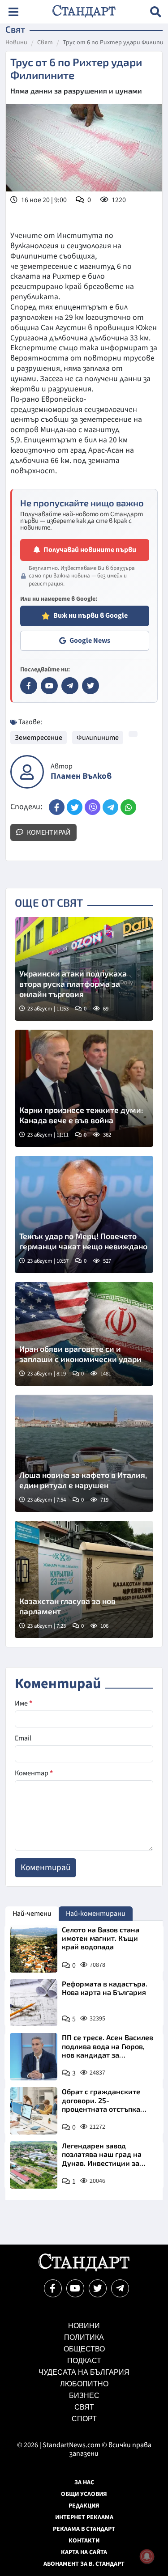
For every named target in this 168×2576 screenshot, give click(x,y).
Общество (84, 2349)
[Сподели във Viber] (93, 807)
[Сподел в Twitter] (75, 807)
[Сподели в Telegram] (110, 807)
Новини (16, 43)
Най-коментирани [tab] (96, 1914)
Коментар (34, 1773)
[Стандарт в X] (90, 686)
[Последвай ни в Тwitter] (98, 2288)
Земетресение (39, 738)
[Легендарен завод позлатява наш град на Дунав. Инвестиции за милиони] (34, 2165)
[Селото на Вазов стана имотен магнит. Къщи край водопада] (34, 1949)
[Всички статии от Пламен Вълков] (27, 772)
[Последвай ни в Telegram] (120, 2288)
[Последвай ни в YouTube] (75, 2288)
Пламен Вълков (81, 776)
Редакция (84, 2506)
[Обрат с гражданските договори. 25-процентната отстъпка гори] (34, 2111)
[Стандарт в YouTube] (49, 686)
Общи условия (84, 2494)
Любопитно (84, 2384)
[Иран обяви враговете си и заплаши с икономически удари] (84, 1334)
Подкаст (84, 2361)
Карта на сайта (84, 2552)
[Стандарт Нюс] (84, 2269)
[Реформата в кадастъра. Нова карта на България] (34, 2003)
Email (23, 1738)
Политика (84, 2337)
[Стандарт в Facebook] (29, 686)
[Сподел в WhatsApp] (128, 807)
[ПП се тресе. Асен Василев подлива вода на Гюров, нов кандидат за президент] (34, 2057)
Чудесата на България (84, 2372)
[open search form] (156, 12)
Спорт (84, 2419)
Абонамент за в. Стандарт (84, 2564)
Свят (45, 43)
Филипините (98, 738)
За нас (84, 2483)
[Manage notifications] (147, 2556)
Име (24, 1703)
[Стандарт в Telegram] (70, 686)
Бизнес (84, 2396)
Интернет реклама (84, 2517)
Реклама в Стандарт (84, 2529)
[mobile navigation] (13, 12)
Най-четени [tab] (32, 1914)
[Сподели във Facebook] (57, 807)
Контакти (84, 2541)
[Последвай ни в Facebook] (53, 2288)
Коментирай (48, 832)
